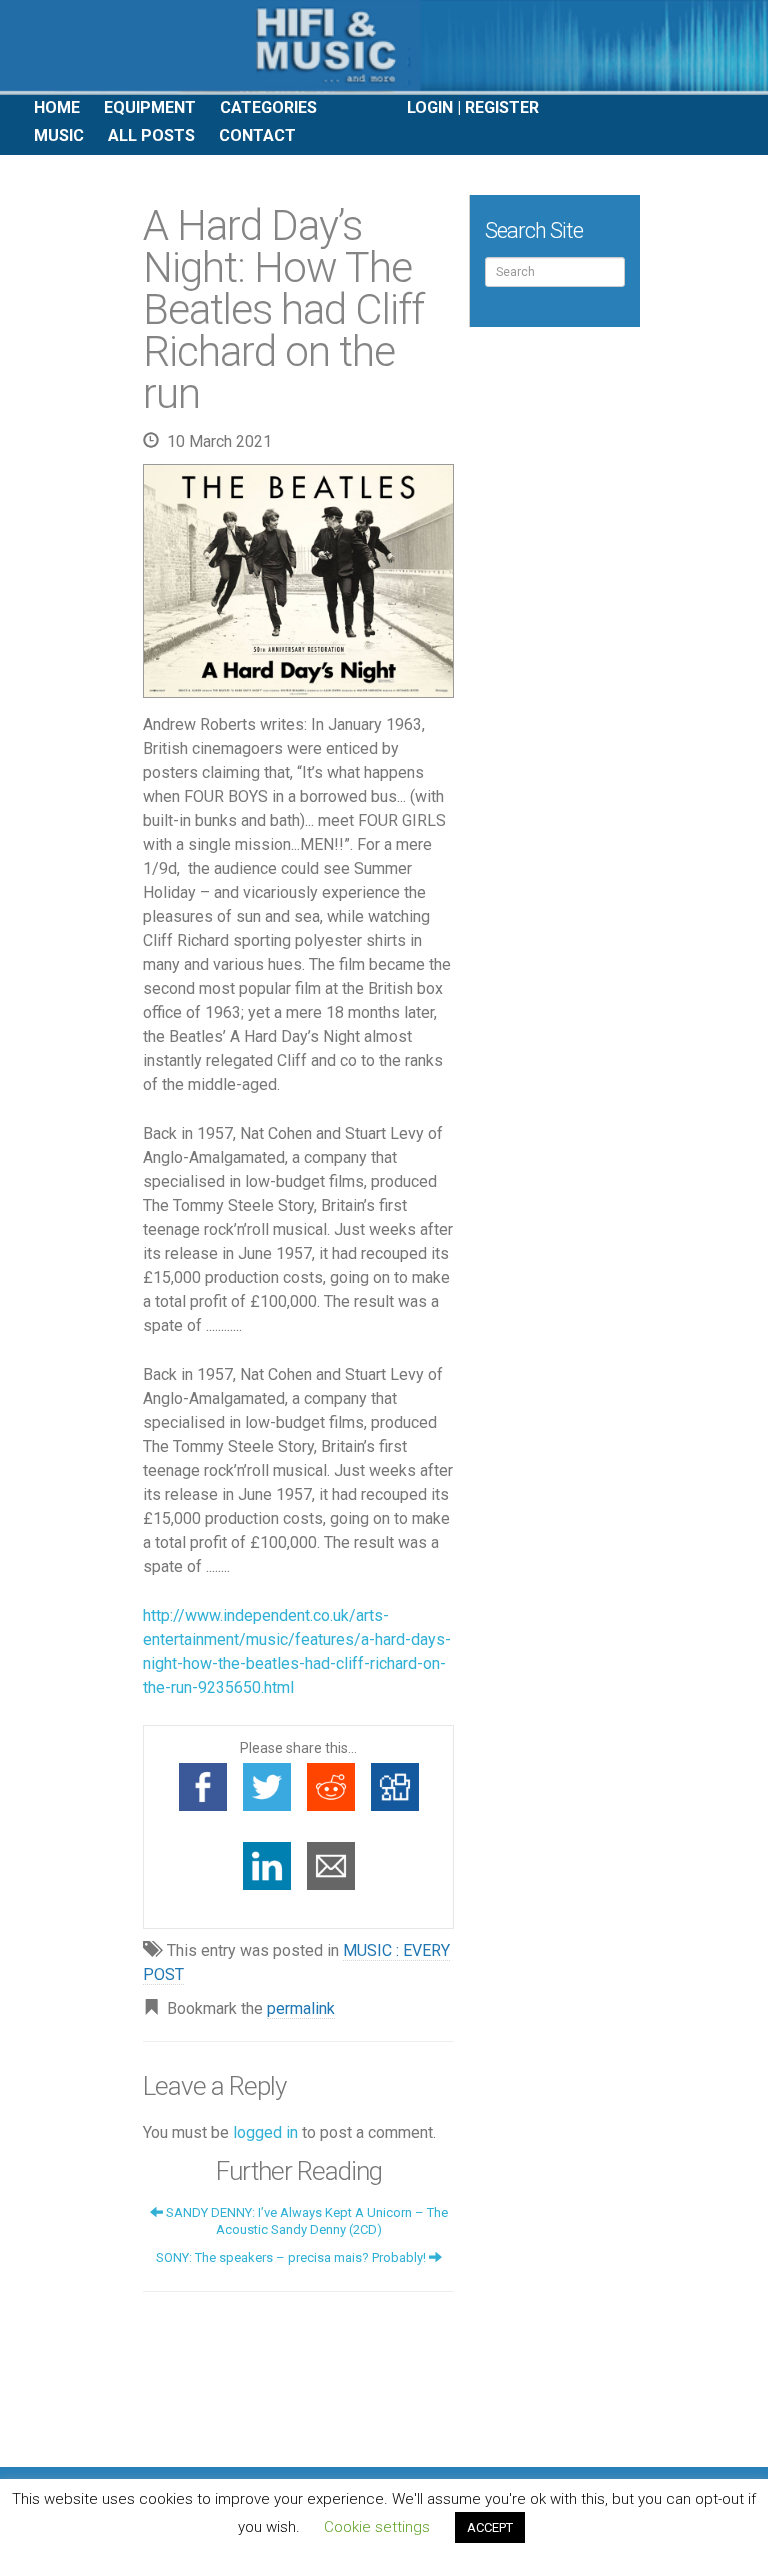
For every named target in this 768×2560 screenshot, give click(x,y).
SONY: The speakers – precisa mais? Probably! (292, 2257)
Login (430, 107)
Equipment (150, 107)
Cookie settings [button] (377, 2527)
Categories (268, 107)
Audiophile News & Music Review (384, 47)
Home (57, 107)
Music (59, 135)
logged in (265, 2132)
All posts (151, 135)
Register (502, 107)
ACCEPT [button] (490, 2527)
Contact (257, 135)
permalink (301, 2008)
